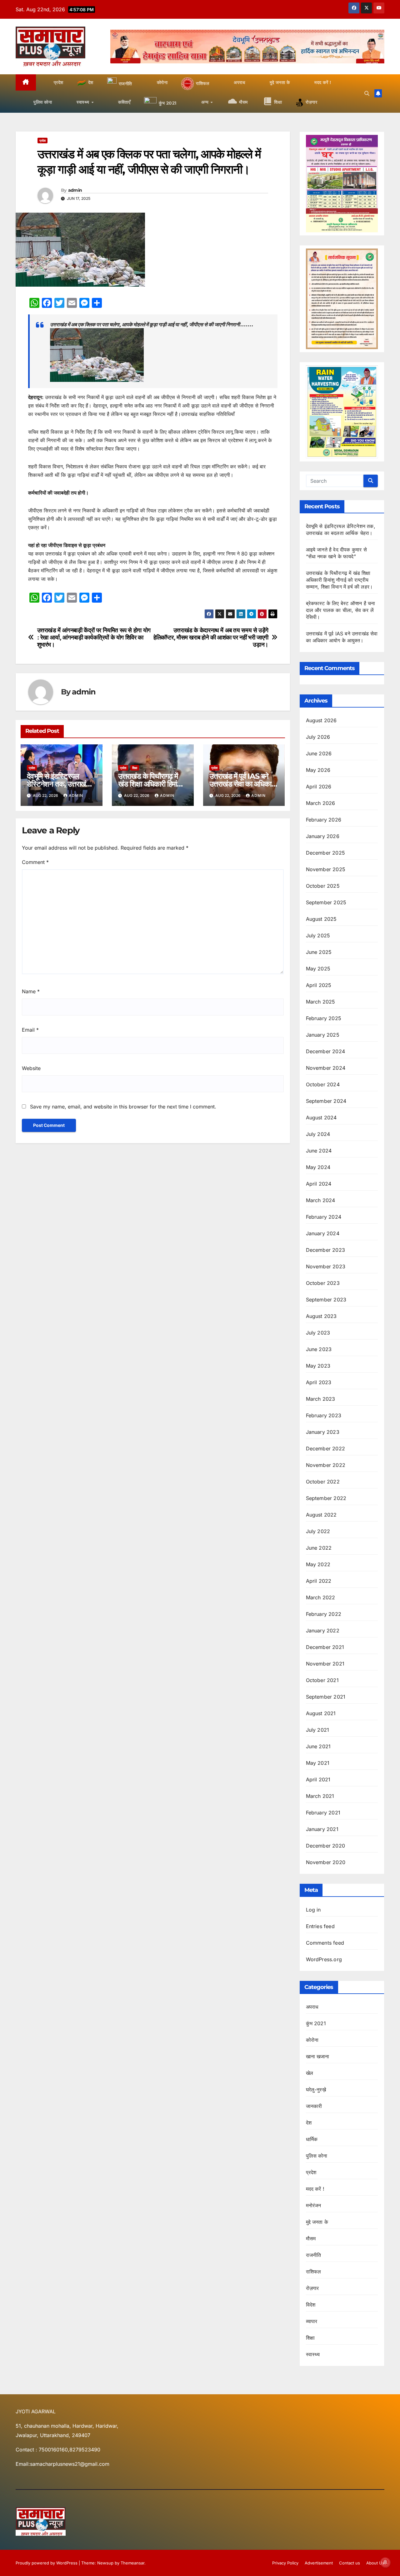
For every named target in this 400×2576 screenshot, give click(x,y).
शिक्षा (135, 768)
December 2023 (326, 1250)
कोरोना (312, 2040)
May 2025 (318, 969)
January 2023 (323, 1432)
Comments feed (325, 1943)
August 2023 (321, 1316)
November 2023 (326, 1266)
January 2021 (322, 1829)
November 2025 (326, 869)
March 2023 (321, 1399)
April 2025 (319, 985)
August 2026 (321, 720)
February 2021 (323, 1813)
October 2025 (323, 886)
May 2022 (318, 1564)
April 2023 (319, 1382)
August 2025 (321, 919)
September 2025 (326, 902)
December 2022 (326, 1448)
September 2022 (326, 1498)
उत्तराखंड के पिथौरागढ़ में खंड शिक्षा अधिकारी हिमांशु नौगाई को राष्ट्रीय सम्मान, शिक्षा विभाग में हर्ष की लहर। (340, 580)
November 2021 (325, 1664)
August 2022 (321, 1515)
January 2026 (323, 836)
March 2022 (321, 1597)
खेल (310, 2073)
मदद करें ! (315, 2189)
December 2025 (326, 853)
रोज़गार (312, 2288)
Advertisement (319, 2563)
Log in (313, 1910)
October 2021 (322, 1680)
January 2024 (323, 1233)
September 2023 (326, 1300)
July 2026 (318, 737)
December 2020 (326, 1846)
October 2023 (323, 1283)
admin (75, 190)
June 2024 (319, 1151)
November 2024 (326, 1068)
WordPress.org (324, 1959)
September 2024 (326, 1101)
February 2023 (324, 1415)
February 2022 (324, 1614)
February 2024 (324, 1217)
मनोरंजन (314, 2205)
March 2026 (321, 803)
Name (31, 991)
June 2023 (319, 1349)
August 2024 (321, 1118)
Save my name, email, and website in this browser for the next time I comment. (123, 1107)
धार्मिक (312, 2139)
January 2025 (323, 1035)
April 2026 (319, 787)
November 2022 (326, 1465)
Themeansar (132, 2563)
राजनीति (314, 2255)
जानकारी (314, 2106)
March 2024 (321, 1200)
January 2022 (323, 1631)
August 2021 (321, 1713)
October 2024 (323, 1084)
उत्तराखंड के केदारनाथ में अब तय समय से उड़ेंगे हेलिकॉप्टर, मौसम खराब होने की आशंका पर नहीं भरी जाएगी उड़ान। (211, 637)
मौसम (311, 2238)
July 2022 (318, 1531)
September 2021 (326, 1697)
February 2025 (324, 1018)
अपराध (312, 2007)
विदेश (311, 2305)
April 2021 (318, 1779)
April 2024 (319, 1184)
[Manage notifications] (385, 2562)
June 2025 (319, 952)
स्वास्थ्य (313, 2354)
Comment (35, 862)
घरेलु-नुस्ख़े (316, 2090)
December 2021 (325, 1647)
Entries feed (320, 1926)
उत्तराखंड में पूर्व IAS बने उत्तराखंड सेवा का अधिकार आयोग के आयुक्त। (242, 784)
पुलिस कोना (317, 2156)
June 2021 (318, 1746)
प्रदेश (42, 141)
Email (30, 1030)
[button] (367, 93)
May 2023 (318, 1366)
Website (31, 1068)
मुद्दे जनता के (317, 2222)
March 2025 (321, 1002)
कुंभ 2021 (316, 2023)
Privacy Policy (285, 2563)
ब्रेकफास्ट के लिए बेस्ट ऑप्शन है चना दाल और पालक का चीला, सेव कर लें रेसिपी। (341, 610)
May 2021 (318, 1763)
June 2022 (319, 1548)
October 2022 (323, 1482)
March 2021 (320, 1796)
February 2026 (324, 820)
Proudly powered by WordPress (47, 2563)
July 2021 (318, 1730)
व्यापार (312, 2321)
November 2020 (326, 1862)
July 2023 (318, 1333)
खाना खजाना (318, 2056)
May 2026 (318, 770)
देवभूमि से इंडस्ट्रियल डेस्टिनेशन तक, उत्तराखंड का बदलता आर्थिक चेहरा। (59, 784)
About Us (375, 2563)
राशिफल (314, 2272)
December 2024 (326, 1051)
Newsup (105, 2563)
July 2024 (318, 1134)
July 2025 (318, 935)
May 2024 (318, 1167)
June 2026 (319, 753)
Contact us (350, 2563)
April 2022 (319, 1581)
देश (309, 2123)
